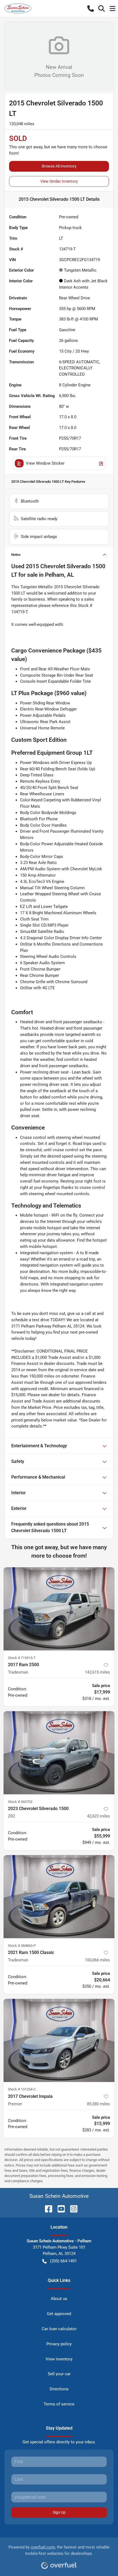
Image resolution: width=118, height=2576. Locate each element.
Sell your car (59, 2374)
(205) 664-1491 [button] (63, 2261)
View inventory (59, 2359)
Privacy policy (59, 2344)
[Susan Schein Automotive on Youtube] (59, 2208)
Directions (59, 2389)
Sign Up (59, 2512)
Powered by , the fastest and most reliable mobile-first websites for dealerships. (59, 2550)
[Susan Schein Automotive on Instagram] (72, 2208)
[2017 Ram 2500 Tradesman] (59, 1609)
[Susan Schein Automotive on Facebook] (46, 2208)
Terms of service (59, 2404)
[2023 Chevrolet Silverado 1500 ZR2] (59, 1753)
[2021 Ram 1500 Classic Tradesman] (59, 1897)
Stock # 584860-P (22, 1946)
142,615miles (97, 1672)
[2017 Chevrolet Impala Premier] (59, 2040)
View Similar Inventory (59, 181)
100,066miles (97, 1960)
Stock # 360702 (20, 1802)
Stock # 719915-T (22, 1658)
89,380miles (99, 2104)
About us (59, 2299)
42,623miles (99, 1816)
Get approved (59, 2314)
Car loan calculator (59, 2329)
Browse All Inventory (59, 166)
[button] (91, 9)
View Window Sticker (45, 463)
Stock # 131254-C (22, 2089)
